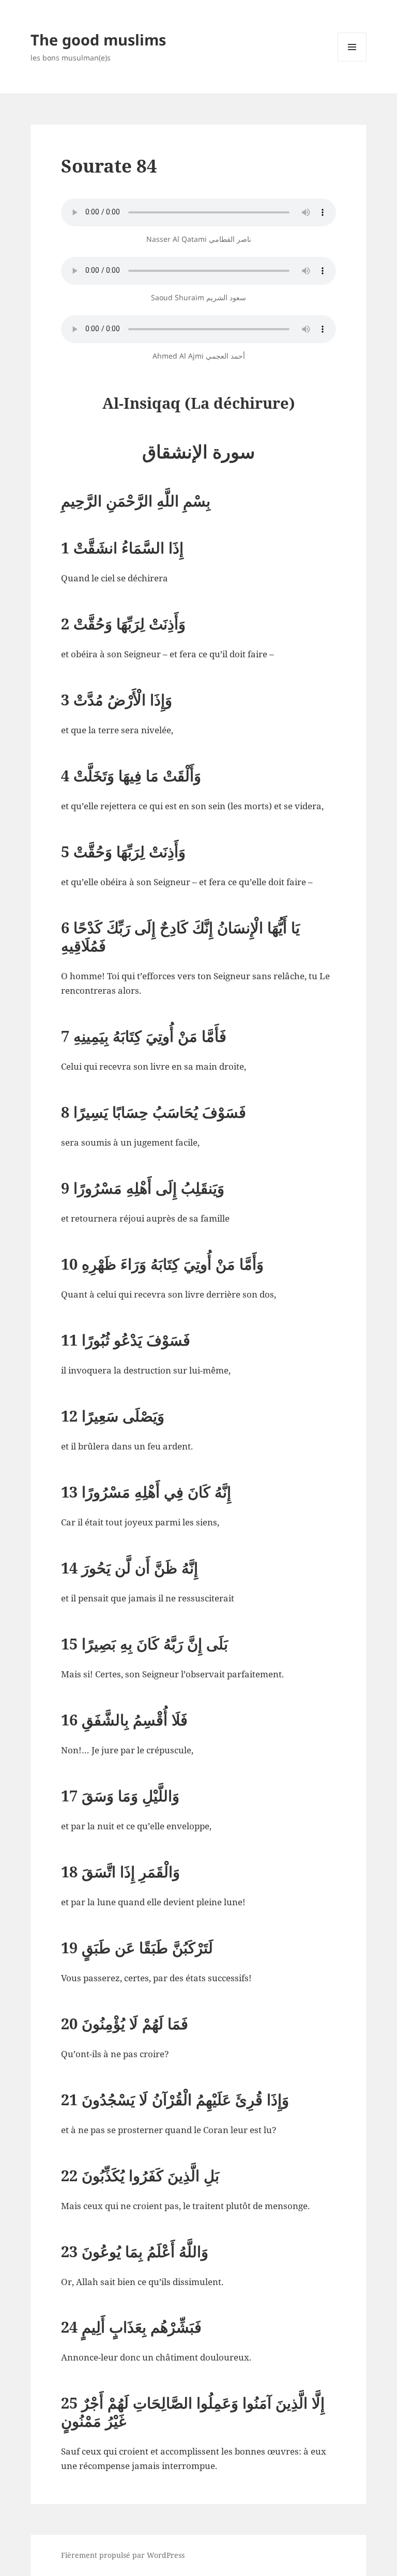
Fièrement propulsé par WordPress (123, 2555)
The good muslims (98, 40)
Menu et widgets (352, 61)
